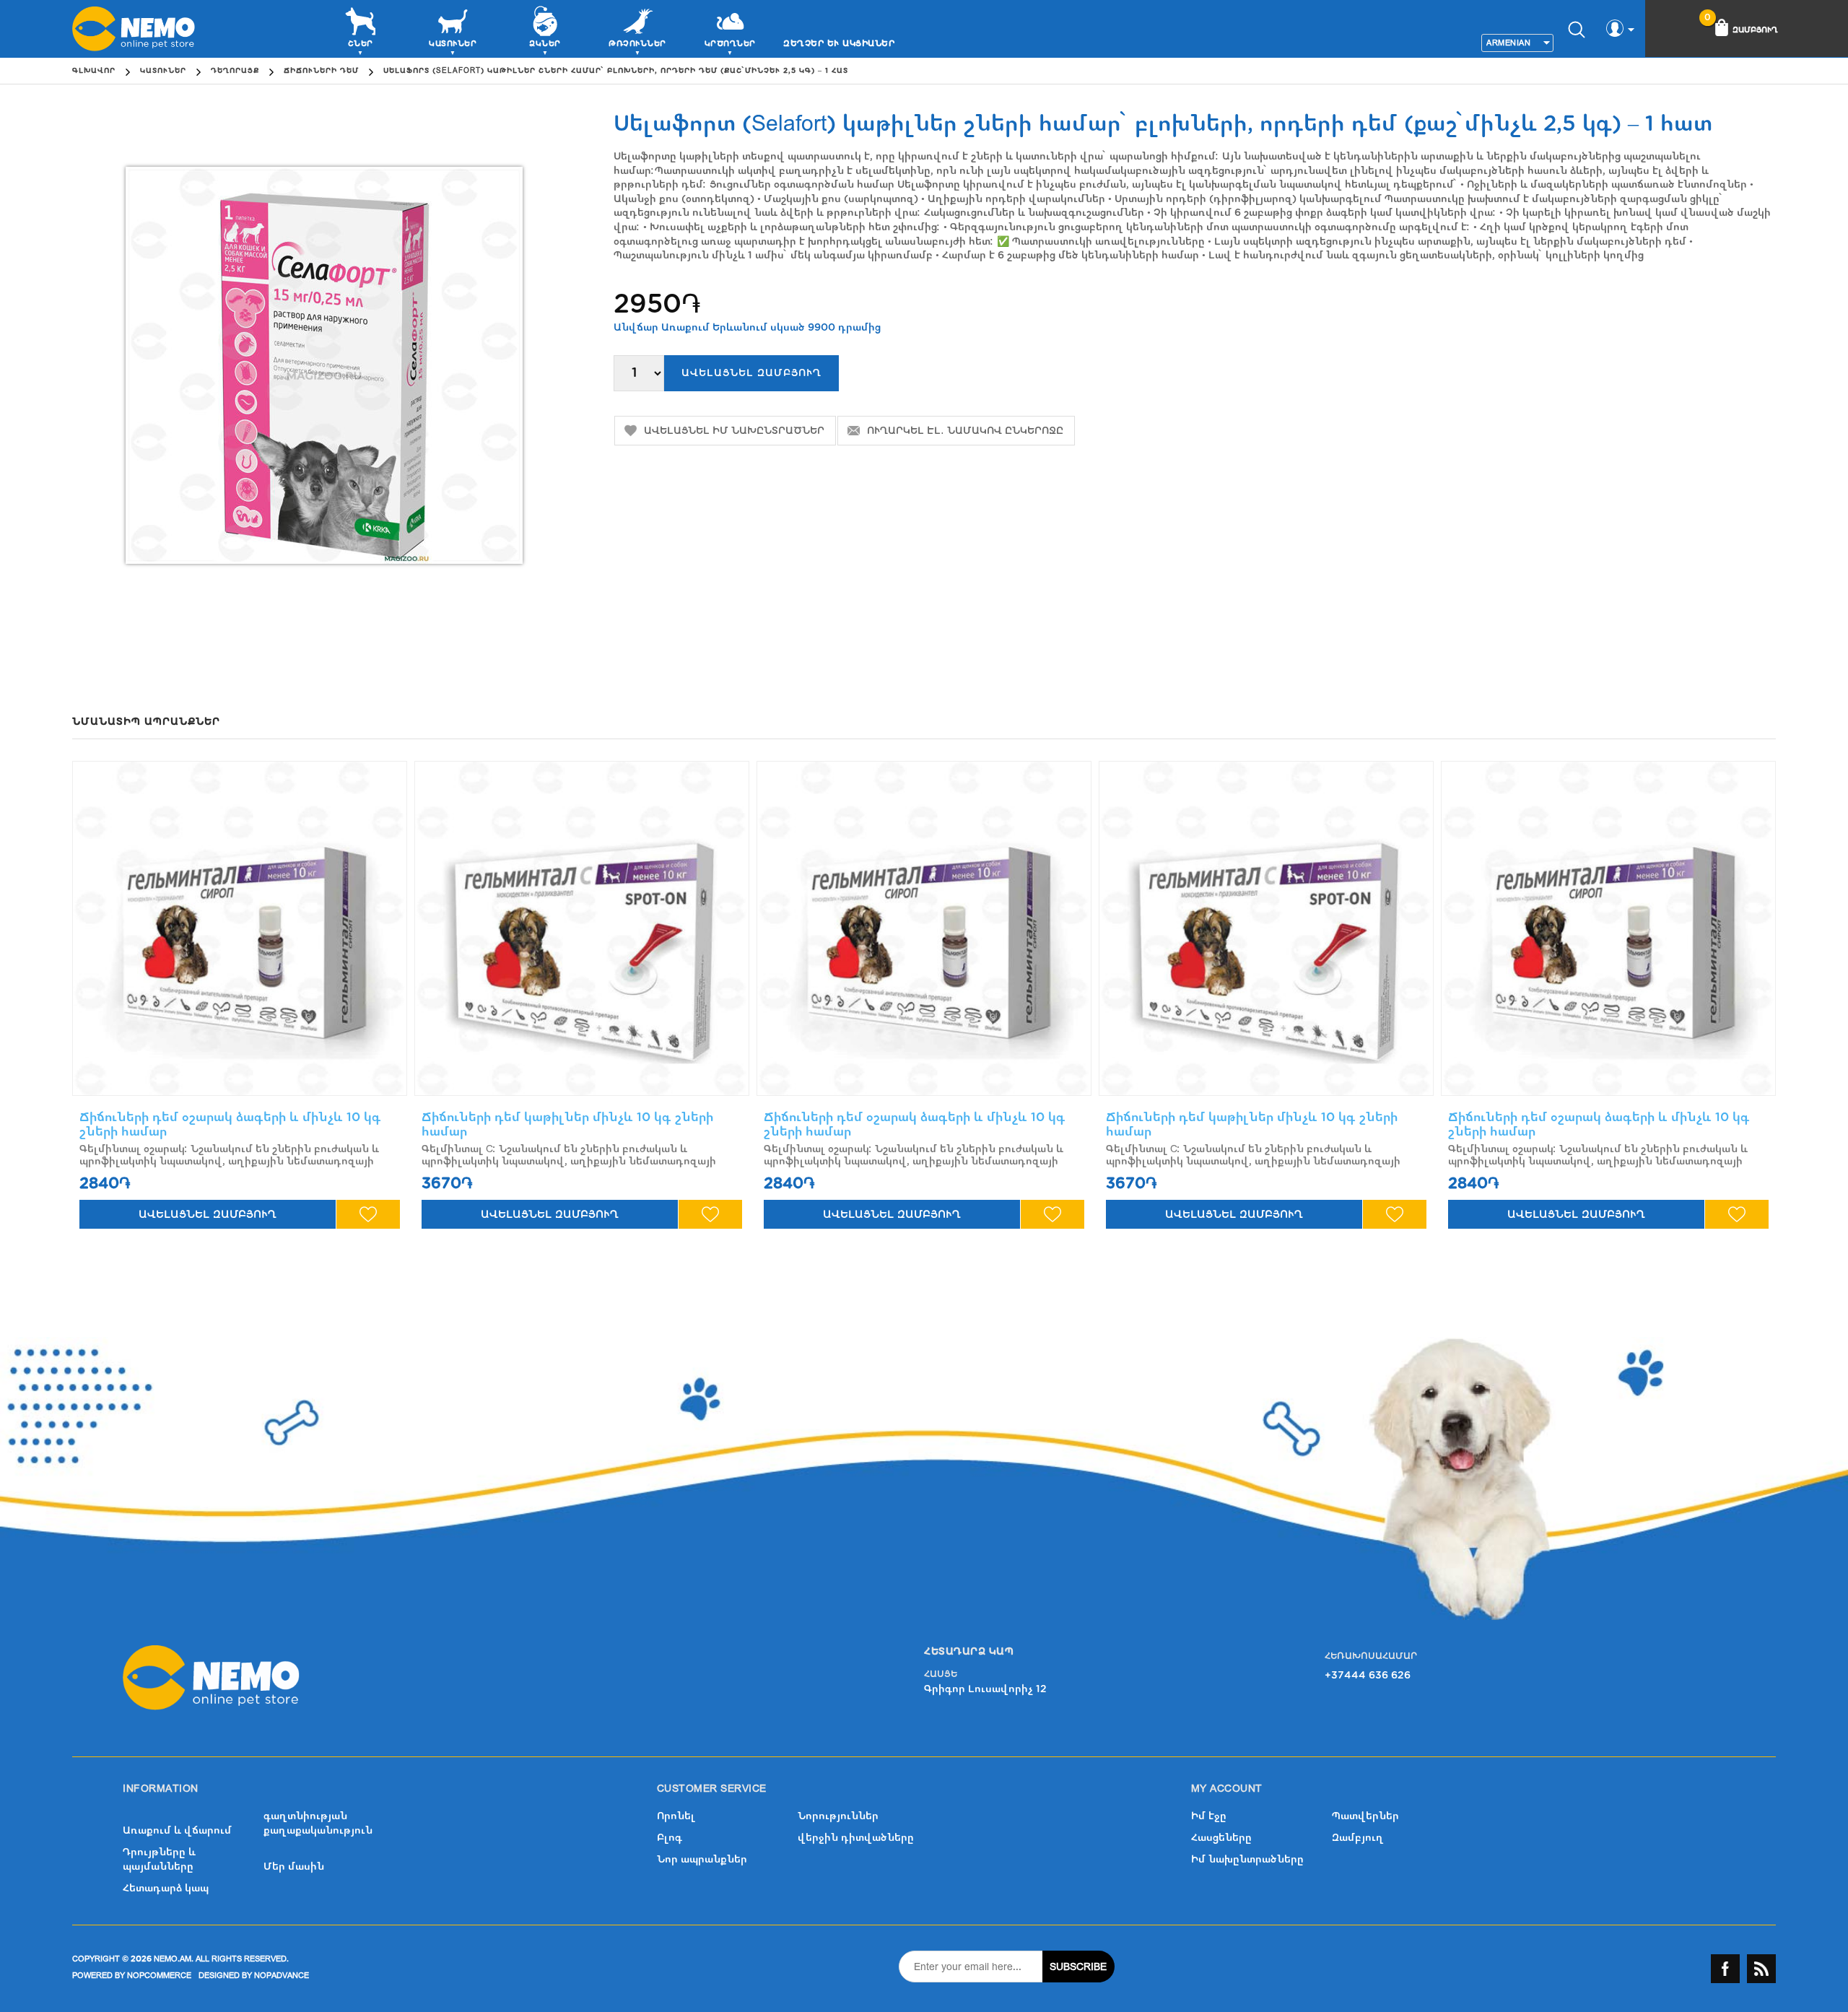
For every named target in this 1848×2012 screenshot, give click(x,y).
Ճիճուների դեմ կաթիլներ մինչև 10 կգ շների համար (567, 1124)
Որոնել (676, 1816)
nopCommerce (159, 1976)
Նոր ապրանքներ (702, 1859)
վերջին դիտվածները (856, 1838)
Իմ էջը (1209, 1816)
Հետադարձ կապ (166, 1888)
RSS (1761, 1969)
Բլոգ (670, 1838)
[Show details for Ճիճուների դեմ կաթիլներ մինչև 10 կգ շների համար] (582, 928)
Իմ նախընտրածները (1247, 1859)
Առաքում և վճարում (177, 1830)
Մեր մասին (294, 1867)
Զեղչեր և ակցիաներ (839, 43)
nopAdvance (282, 1976)
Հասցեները (1221, 1838)
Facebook (1725, 1969)
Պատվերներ (1365, 1816)
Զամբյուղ (1358, 1838)
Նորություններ (838, 1816)
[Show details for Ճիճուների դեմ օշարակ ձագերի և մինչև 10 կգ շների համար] (240, 928)
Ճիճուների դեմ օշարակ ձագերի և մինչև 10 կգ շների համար (230, 1124)
